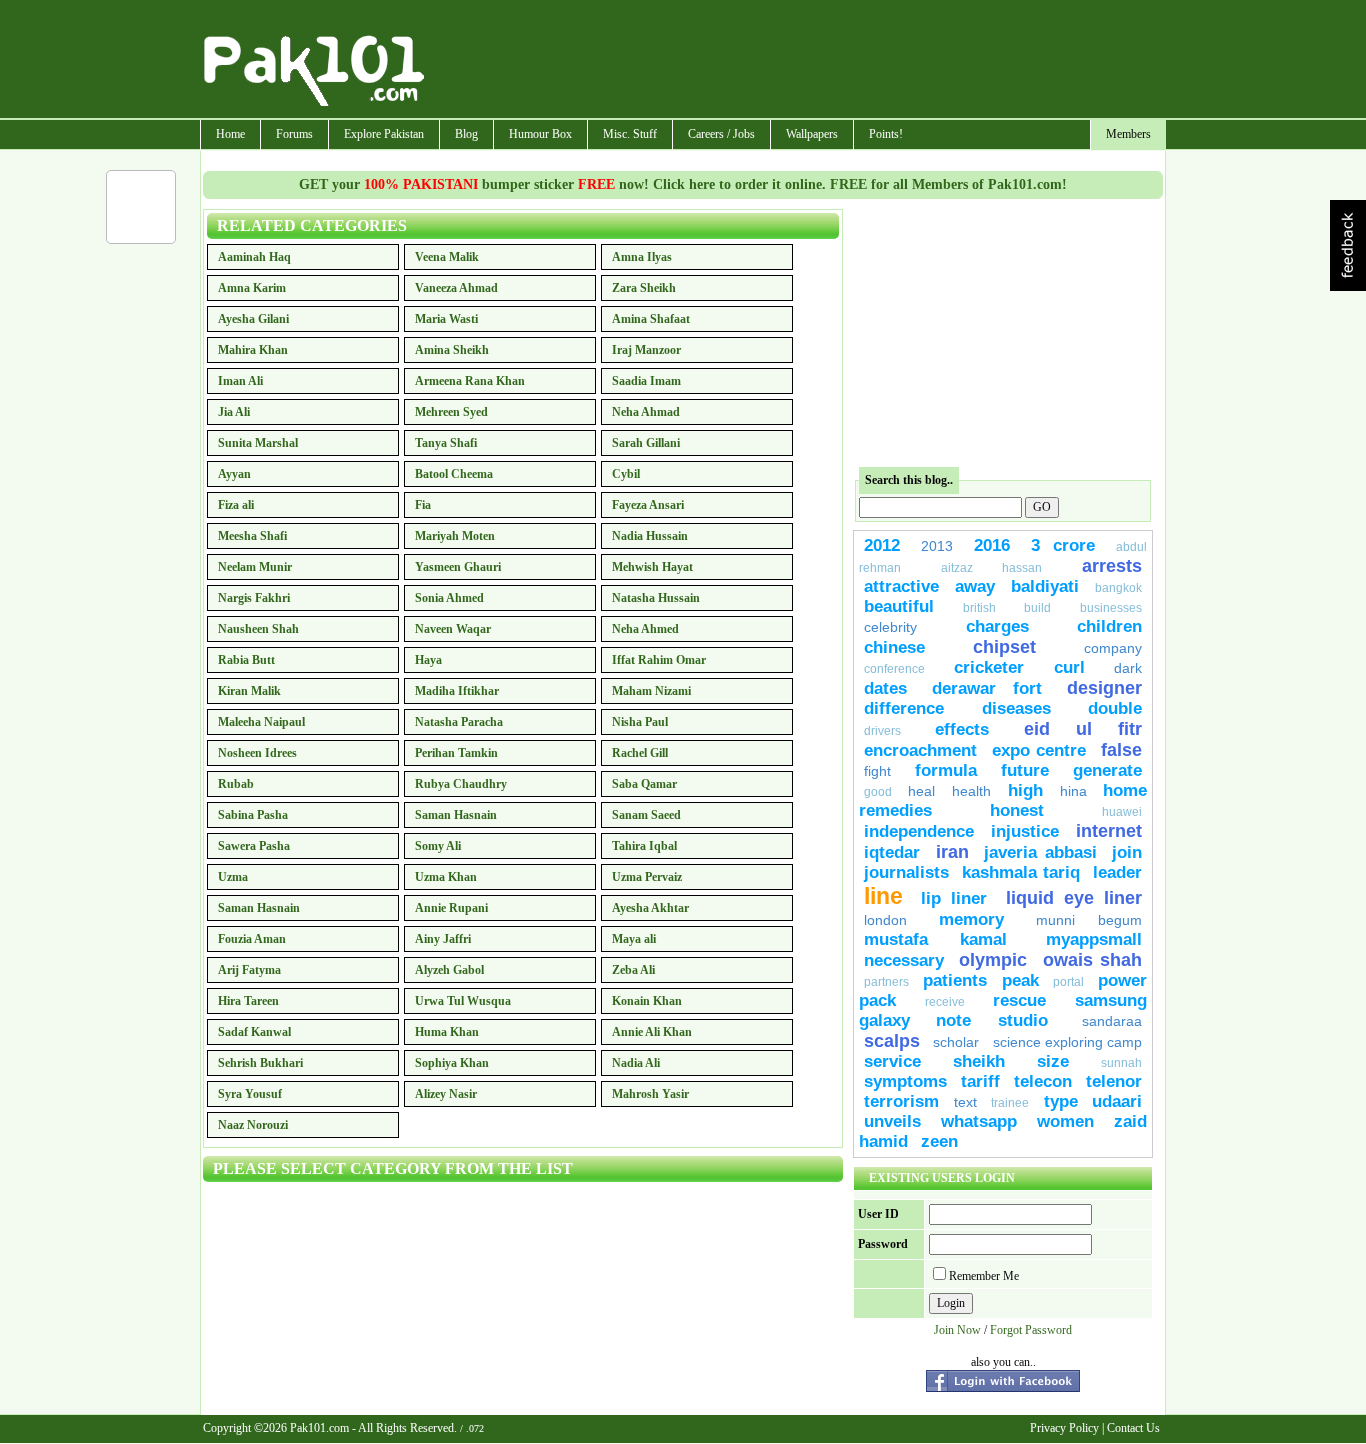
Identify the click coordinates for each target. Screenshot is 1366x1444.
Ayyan (234, 474)
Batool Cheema (454, 474)
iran (952, 852)
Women (1065, 1121)
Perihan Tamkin (456, 753)
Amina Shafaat (651, 319)
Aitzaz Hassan (992, 568)
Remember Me (984, 1276)
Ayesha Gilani (253, 319)
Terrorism (901, 1101)
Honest (1017, 810)
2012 (882, 545)
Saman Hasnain (456, 815)
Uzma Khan (446, 877)
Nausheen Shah (258, 629)
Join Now (957, 1330)
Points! (886, 134)
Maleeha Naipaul (261, 722)
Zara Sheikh (644, 288)
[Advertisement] (796, 61)
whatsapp (979, 1121)
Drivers (882, 731)
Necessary (904, 960)
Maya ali (634, 939)
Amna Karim (252, 288)
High (1025, 790)
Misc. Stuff (630, 134)
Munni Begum (1089, 920)
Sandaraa (1112, 1021)
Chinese (894, 647)
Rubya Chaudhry (461, 784)
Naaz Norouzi (253, 1125)
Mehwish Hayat (652, 567)
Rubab (236, 784)
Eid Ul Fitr (1083, 729)
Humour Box (540, 134)
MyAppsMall (1094, 939)
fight (877, 771)
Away (975, 586)
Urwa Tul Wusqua (463, 1001)
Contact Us (1133, 1428)
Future (1025, 770)
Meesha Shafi (252, 536)
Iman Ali (240, 381)
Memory (971, 919)
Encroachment (920, 750)
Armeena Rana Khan (470, 381)
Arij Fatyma (249, 970)
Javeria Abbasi (1040, 852)
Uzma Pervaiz (647, 877)
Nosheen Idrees (257, 753)
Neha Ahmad (646, 412)
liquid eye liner (1074, 898)
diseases (1016, 708)
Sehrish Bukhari (260, 1063)
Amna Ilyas (642, 257)
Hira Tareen (248, 1001)
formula (946, 770)
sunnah (1121, 1063)
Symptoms (905, 1081)
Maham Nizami (651, 691)
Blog (466, 134)
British (979, 608)
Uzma (233, 877)
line (883, 896)
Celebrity (890, 627)
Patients (955, 980)
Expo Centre (1039, 750)
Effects (962, 729)
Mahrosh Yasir (650, 1094)
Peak (1020, 980)
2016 (992, 545)
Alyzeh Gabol (449, 970)
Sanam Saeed (646, 815)
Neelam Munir (255, 567)
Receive (945, 1002)
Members (1128, 134)
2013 (937, 546)
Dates (885, 688)
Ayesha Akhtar (650, 908)
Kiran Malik (249, 691)
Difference (904, 708)
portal (1068, 982)
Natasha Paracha (459, 722)
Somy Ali (438, 846)
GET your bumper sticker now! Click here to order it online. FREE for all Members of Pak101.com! (683, 184)
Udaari (1117, 1101)
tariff (980, 1081)
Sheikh (979, 1061)
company (1113, 648)
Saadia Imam (646, 381)
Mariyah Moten (455, 536)
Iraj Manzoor (646, 350)
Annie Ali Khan (652, 1032)
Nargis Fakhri (254, 598)
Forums (294, 134)
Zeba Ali (633, 970)
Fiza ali (236, 505)
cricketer (989, 667)
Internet (1109, 831)
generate (1107, 770)
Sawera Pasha (254, 846)
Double (1115, 708)
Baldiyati (1045, 586)
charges (997, 626)
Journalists (906, 872)
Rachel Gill (640, 753)
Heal (921, 791)
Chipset (1004, 647)
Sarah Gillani (646, 443)
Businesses (1111, 608)
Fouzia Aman (252, 939)
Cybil (626, 474)
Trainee (1010, 1103)
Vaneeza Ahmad (456, 288)
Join (1127, 852)
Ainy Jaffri (443, 939)
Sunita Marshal (258, 443)
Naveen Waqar (453, 629)
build (1037, 608)
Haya (428, 660)
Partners (886, 982)
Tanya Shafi (446, 443)
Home (230, 134)
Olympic (993, 960)
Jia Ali (234, 412)
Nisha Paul (640, 722)
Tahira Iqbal (644, 846)
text (965, 1102)
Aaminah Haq (254, 257)
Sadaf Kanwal (254, 1032)
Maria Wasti (446, 319)
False (1121, 750)
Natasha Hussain (656, 598)
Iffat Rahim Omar (659, 660)
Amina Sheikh (452, 350)
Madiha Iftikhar (457, 691)
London (885, 920)
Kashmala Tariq (1020, 872)
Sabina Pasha (253, 815)
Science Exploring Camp (1068, 1042)
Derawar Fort (987, 688)
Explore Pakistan (384, 134)
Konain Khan (647, 1001)
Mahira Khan (253, 350)
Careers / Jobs (721, 134)
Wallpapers (812, 134)
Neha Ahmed (645, 629)
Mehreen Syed (451, 412)
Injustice (1025, 831)
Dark (1128, 668)
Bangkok (1118, 588)
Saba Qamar (644, 784)
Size (1053, 1061)
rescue (1019, 1000)
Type (1061, 1101)
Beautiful (899, 606)
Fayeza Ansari (648, 505)
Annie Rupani (451, 908)
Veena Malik (447, 257)
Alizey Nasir (446, 1094)
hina (1073, 791)
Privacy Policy (1064, 1428)
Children (1109, 626)
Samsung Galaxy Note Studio (1003, 1010)
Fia (423, 505)
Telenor (1114, 1081)
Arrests (1112, 566)
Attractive (901, 586)
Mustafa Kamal (935, 939)
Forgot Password (1031, 1330)
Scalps (892, 1041)
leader (1117, 872)
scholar (956, 1042)
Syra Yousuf (250, 1094)
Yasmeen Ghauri (458, 567)
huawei (1122, 812)
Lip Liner (954, 898)
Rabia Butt (246, 660)
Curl (1069, 667)
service (892, 1061)
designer (1104, 688)
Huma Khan (447, 1032)
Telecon (1043, 1081)
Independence (919, 831)
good (878, 792)
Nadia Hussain (650, 536)
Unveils (892, 1121)
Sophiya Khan (452, 1063)
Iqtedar (892, 852)
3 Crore (1063, 545)
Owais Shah (1092, 960)
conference (894, 669)
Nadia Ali (636, 1063)
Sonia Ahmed (449, 598)
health (975, 791)
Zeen (939, 1141)
